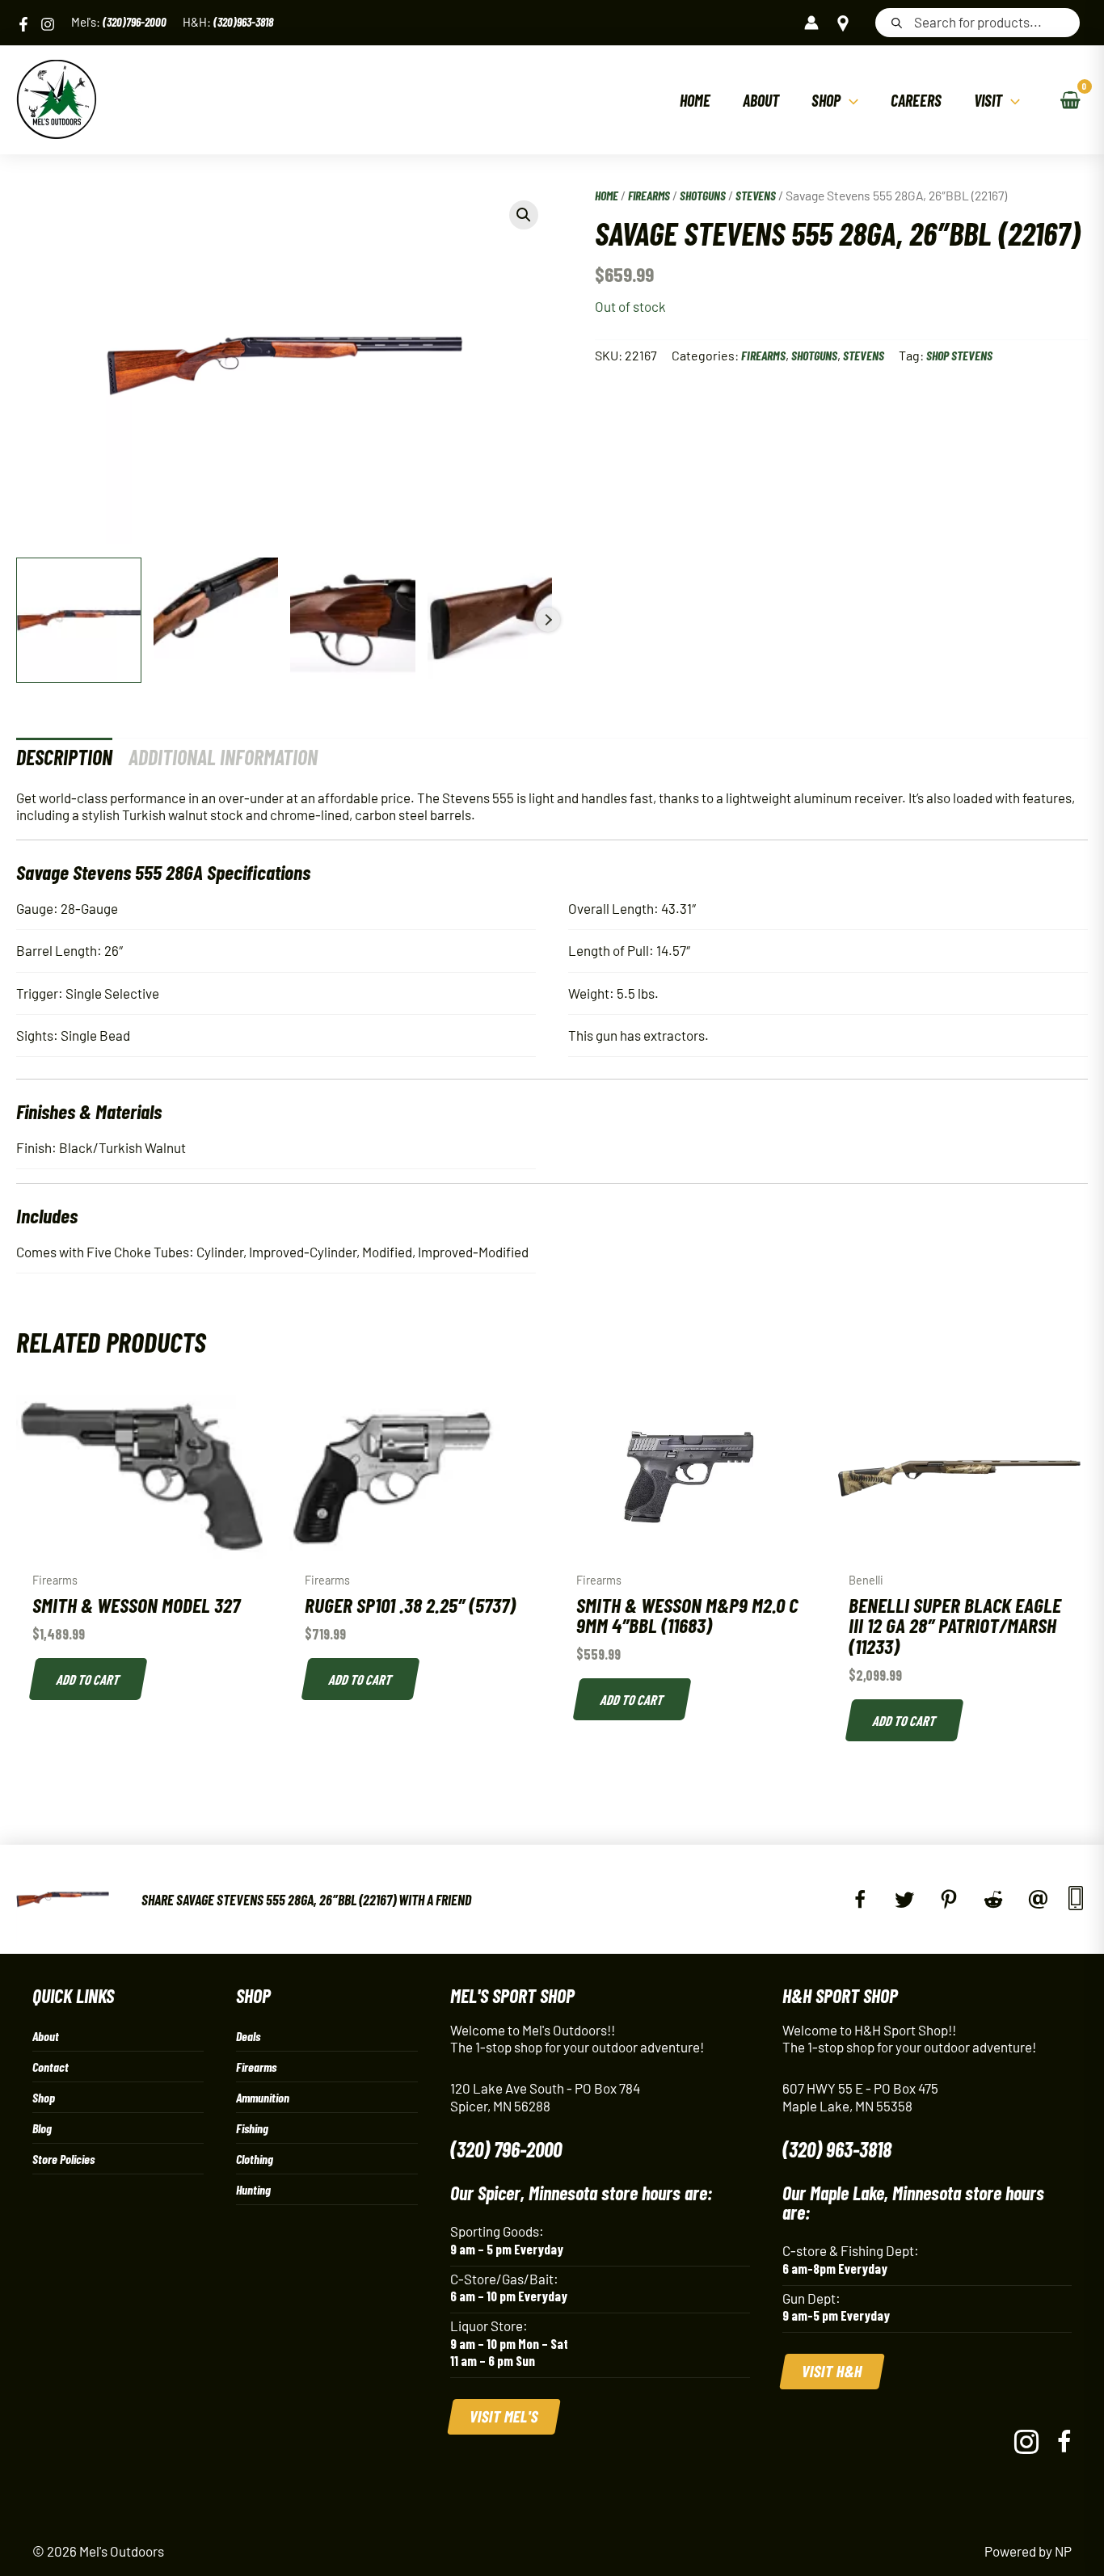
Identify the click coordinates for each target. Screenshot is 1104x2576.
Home (607, 195)
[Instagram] (48, 24)
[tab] (64, 757)
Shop (44, 2097)
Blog (42, 2128)
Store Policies (63, 2159)
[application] (849, 100)
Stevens (756, 195)
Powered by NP (1028, 2551)
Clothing (255, 2159)
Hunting (253, 2189)
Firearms (649, 195)
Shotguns (703, 195)
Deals (248, 2036)
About (46, 2036)
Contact (51, 2067)
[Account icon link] (811, 23)
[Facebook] (23, 24)
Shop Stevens (959, 355)
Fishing (252, 2128)
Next (548, 620)
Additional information (223, 757)
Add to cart (89, 1679)
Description (64, 757)
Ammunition (263, 2097)
